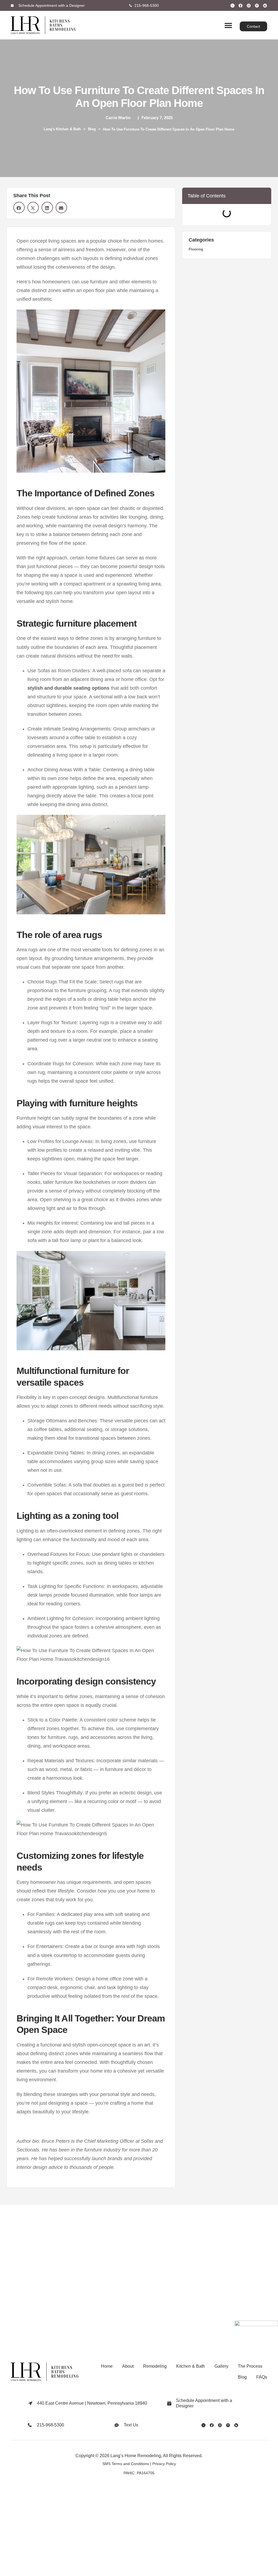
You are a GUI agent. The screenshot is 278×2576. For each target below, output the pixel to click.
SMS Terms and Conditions (126, 2464)
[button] (228, 25)
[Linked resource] (233, 6)
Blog (92, 129)
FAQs (262, 2377)
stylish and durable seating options (68, 688)
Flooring (196, 249)
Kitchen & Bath (191, 2366)
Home (107, 2366)
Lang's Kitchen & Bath (62, 129)
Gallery (221, 2366)
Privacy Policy (164, 2464)
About (128, 2366)
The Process (250, 2366)
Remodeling (155, 2366)
